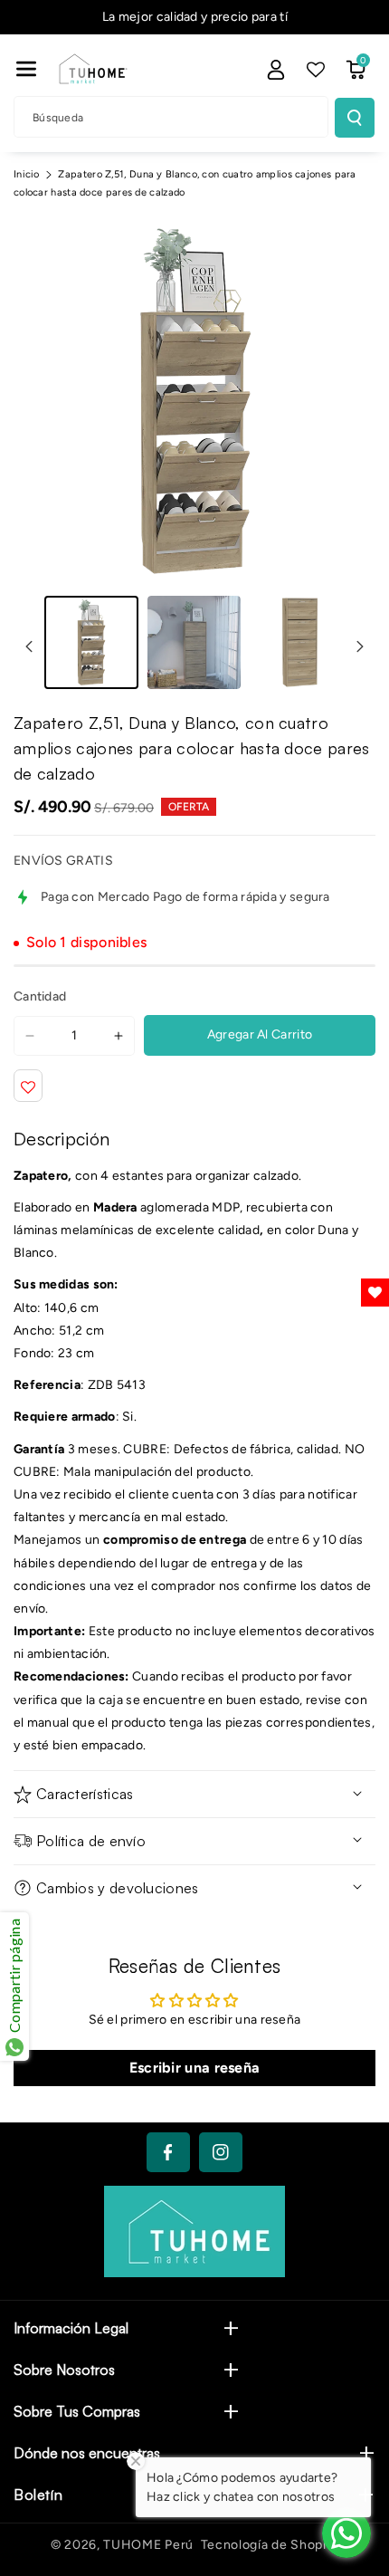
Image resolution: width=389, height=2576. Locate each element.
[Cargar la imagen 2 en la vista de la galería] (194, 643)
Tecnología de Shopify (270, 2545)
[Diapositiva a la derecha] (360, 646)
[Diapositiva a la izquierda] (29, 646)
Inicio (27, 174)
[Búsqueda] (355, 118)
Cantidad (40, 996)
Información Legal (71, 2328)
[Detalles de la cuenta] (276, 70)
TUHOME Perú (148, 2545)
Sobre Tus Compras (77, 2411)
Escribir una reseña (195, 2068)
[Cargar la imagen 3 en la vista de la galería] (297, 643)
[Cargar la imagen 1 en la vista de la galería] (91, 643)
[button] (26, 69)
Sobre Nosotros (64, 2370)
